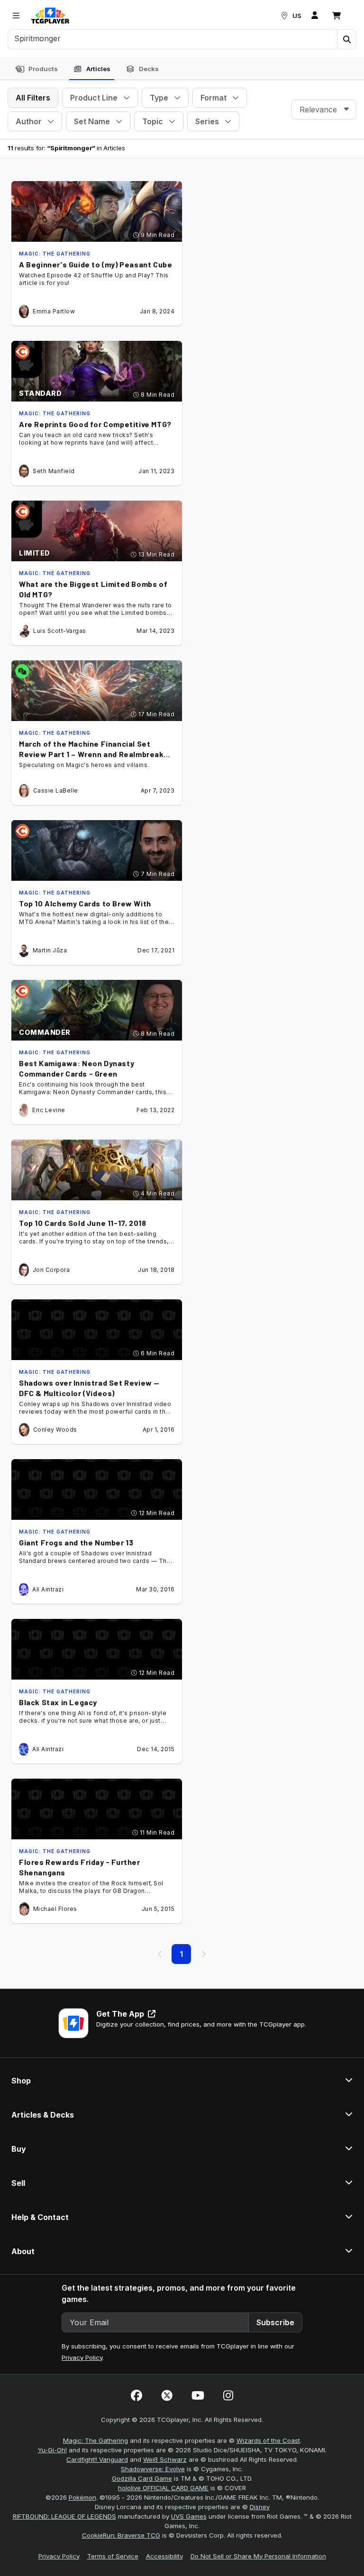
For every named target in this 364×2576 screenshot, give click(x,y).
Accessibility (164, 2556)
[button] (346, 39)
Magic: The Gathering (96, 2440)
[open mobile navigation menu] (16, 16)
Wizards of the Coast (268, 2440)
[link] (50, 16)
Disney (260, 2507)
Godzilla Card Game (142, 2478)
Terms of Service (113, 2556)
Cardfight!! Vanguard (97, 2459)
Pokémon (82, 2497)
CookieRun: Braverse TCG (121, 2535)
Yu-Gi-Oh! (52, 2450)
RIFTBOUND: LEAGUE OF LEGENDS (64, 2516)
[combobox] (324, 110)
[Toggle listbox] (346, 110)
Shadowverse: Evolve (153, 2469)
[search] (173, 38)
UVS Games (189, 2516)
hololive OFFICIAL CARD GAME (163, 2488)
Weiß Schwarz (165, 2459)
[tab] (36, 69)
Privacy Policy (82, 2357)
